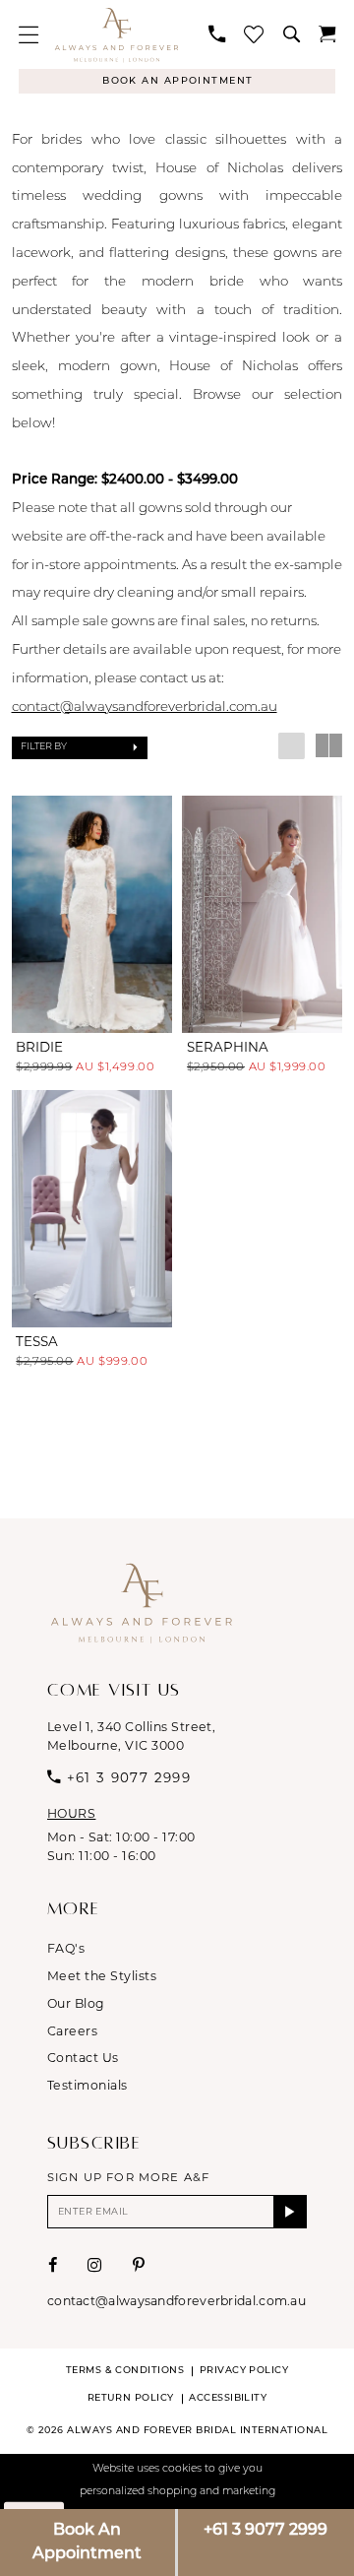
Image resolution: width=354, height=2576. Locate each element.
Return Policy (131, 2398)
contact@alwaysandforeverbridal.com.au (145, 708)
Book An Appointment (87, 2543)
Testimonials (88, 2085)
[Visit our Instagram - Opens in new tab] (94, 2265)
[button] (29, 34)
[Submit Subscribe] (290, 2212)
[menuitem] (29, 34)
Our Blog (76, 2003)
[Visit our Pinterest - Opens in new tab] (139, 2265)
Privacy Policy (244, 2371)
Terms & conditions (125, 2371)
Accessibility (228, 2398)
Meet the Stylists (102, 1976)
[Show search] (291, 34)
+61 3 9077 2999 (265, 2531)
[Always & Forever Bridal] (117, 34)
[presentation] (92, 914)
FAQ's (66, 1948)
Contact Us (83, 2058)
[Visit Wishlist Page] (254, 34)
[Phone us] (217, 34)
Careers (72, 2031)
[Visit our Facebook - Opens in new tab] (53, 2265)
